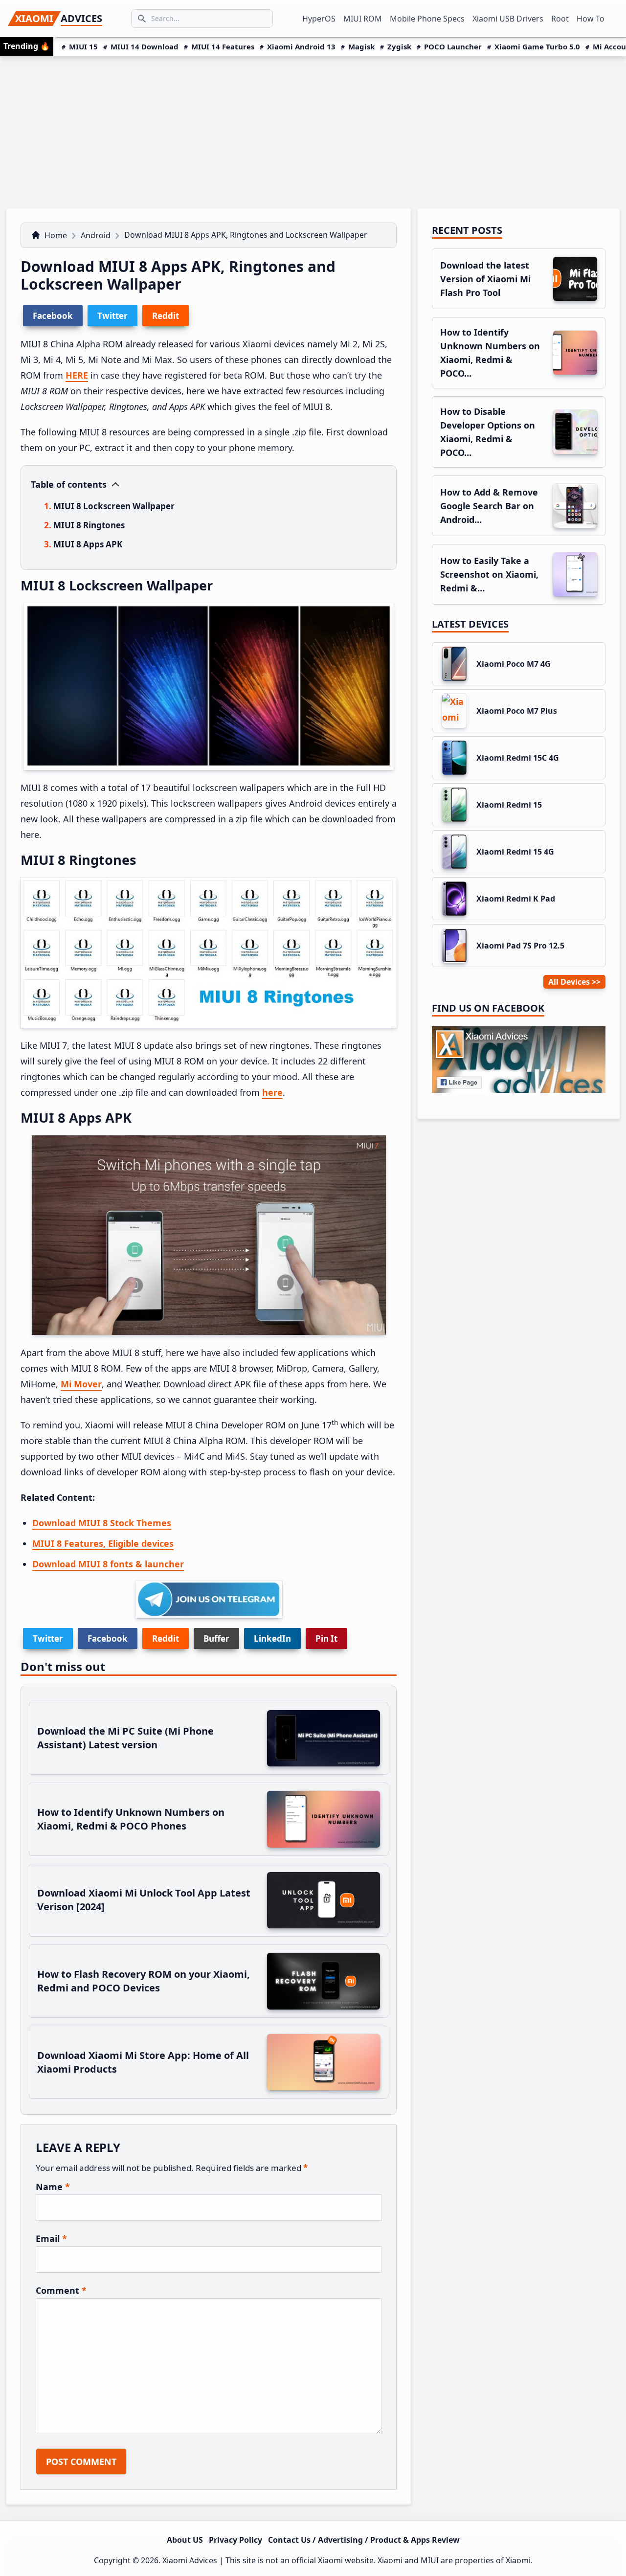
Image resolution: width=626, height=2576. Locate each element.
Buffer (216, 1638)
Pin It (326, 1638)
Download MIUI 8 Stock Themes (102, 1523)
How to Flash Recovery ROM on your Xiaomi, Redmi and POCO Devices (144, 1981)
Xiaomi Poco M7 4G (514, 664)
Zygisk (399, 46)
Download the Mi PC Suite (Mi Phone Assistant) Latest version (125, 1738)
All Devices (569, 982)
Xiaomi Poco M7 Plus (517, 711)
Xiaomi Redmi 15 (509, 805)
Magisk (361, 46)
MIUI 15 (83, 46)
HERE (77, 375)
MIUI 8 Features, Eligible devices (103, 1543)
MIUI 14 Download (145, 46)
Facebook (108, 1638)
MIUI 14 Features (223, 46)
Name (53, 2187)
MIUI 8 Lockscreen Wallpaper (114, 506)
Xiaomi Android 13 (301, 46)
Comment (61, 2290)
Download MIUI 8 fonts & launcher (108, 1564)
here (272, 1092)
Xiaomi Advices (190, 2560)
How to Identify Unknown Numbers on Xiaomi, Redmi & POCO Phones (131, 1819)
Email (51, 2238)
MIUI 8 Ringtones (89, 525)
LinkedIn (272, 1638)
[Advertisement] (313, 130)
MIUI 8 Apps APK (88, 544)
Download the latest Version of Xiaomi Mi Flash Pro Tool (485, 279)
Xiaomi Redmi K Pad (516, 899)
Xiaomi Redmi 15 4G (515, 852)
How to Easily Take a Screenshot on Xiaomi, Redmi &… (489, 574)
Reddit (166, 1638)
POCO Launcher (453, 46)
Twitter (48, 1638)
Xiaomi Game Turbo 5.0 (537, 46)
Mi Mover (81, 1384)
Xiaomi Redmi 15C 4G (518, 758)
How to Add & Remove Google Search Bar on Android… (489, 506)
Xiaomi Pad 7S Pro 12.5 (520, 946)
